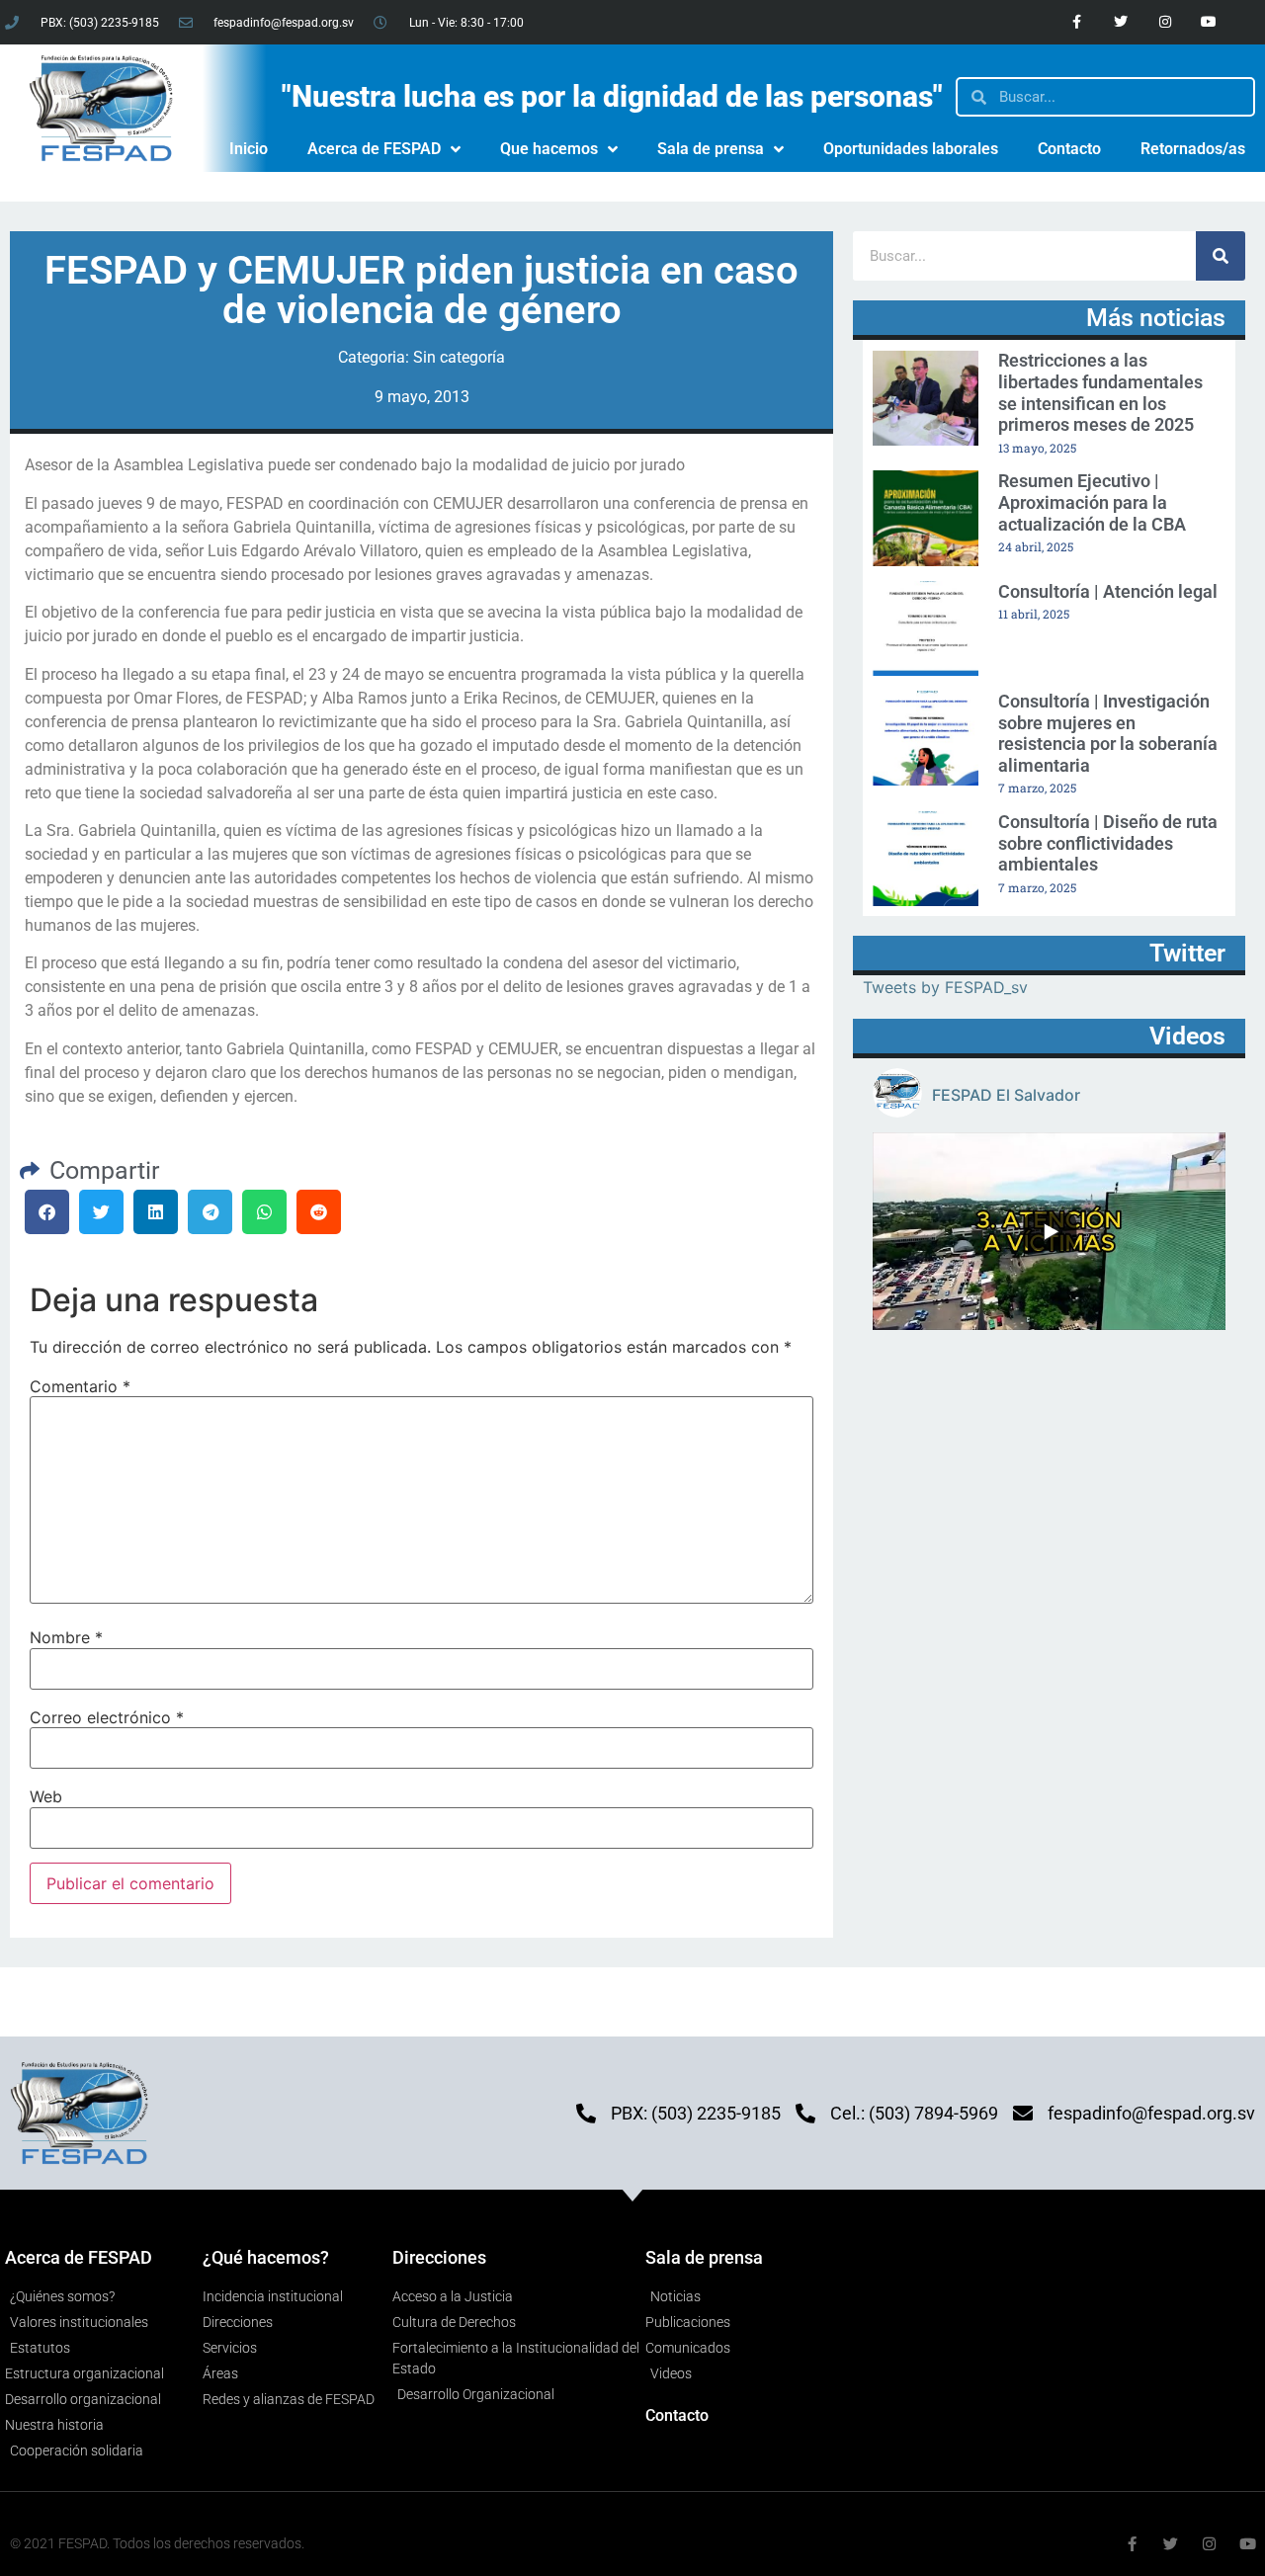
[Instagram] (1165, 22)
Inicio (249, 149)
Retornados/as (1193, 149)
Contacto (1069, 149)
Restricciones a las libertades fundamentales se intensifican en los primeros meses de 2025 (1100, 392)
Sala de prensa (711, 149)
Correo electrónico (107, 1717)
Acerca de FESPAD (374, 149)
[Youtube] (1209, 22)
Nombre (66, 1637)
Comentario (80, 1386)
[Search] (1221, 256)
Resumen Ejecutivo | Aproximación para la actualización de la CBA (1092, 502)
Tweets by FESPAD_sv (945, 987)
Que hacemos (549, 149)
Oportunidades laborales (911, 149)
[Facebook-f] (1077, 22)
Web (46, 1796)
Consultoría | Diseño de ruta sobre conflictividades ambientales (1108, 843)
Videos (1187, 1036)
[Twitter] (1120, 22)
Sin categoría (459, 357)
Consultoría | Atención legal (1108, 591)
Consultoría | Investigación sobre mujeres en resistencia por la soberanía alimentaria (1108, 733)
